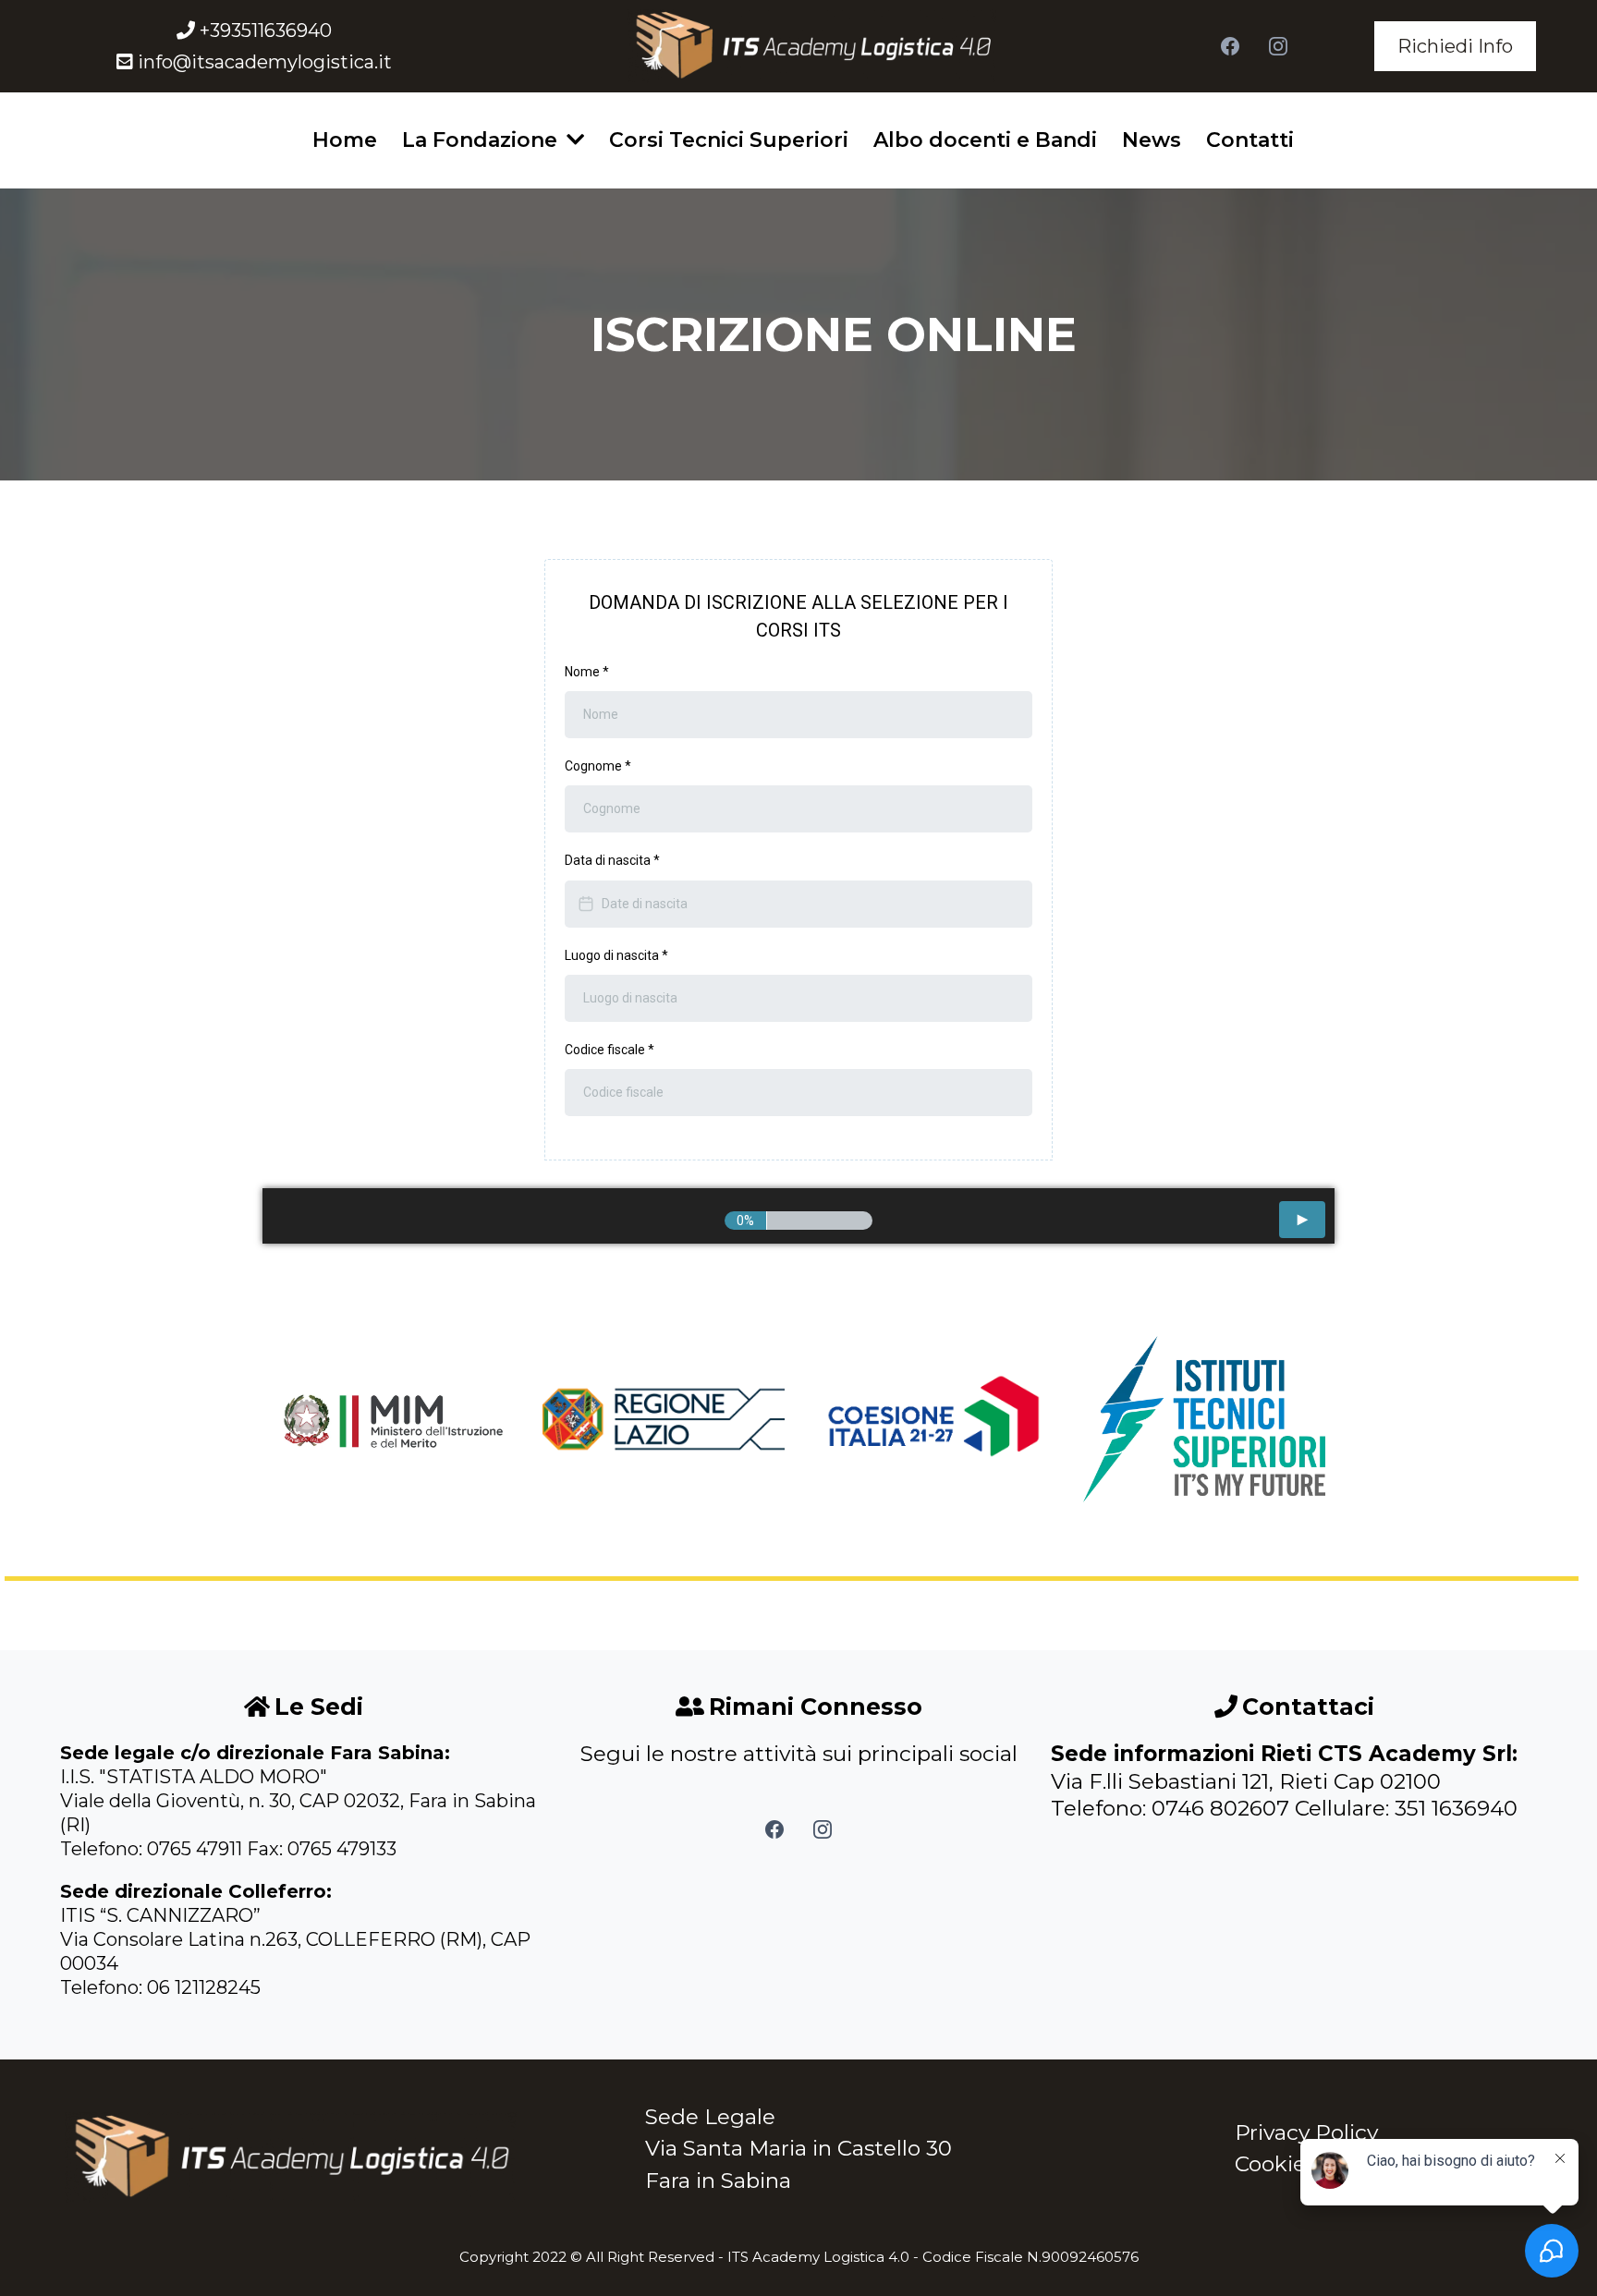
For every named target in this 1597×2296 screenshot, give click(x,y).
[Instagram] (1278, 46)
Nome (587, 672)
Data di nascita (612, 860)
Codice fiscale (610, 1050)
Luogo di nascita (616, 955)
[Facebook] (1230, 46)
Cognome (598, 766)
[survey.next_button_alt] (1302, 1220)
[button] (573, 140)
